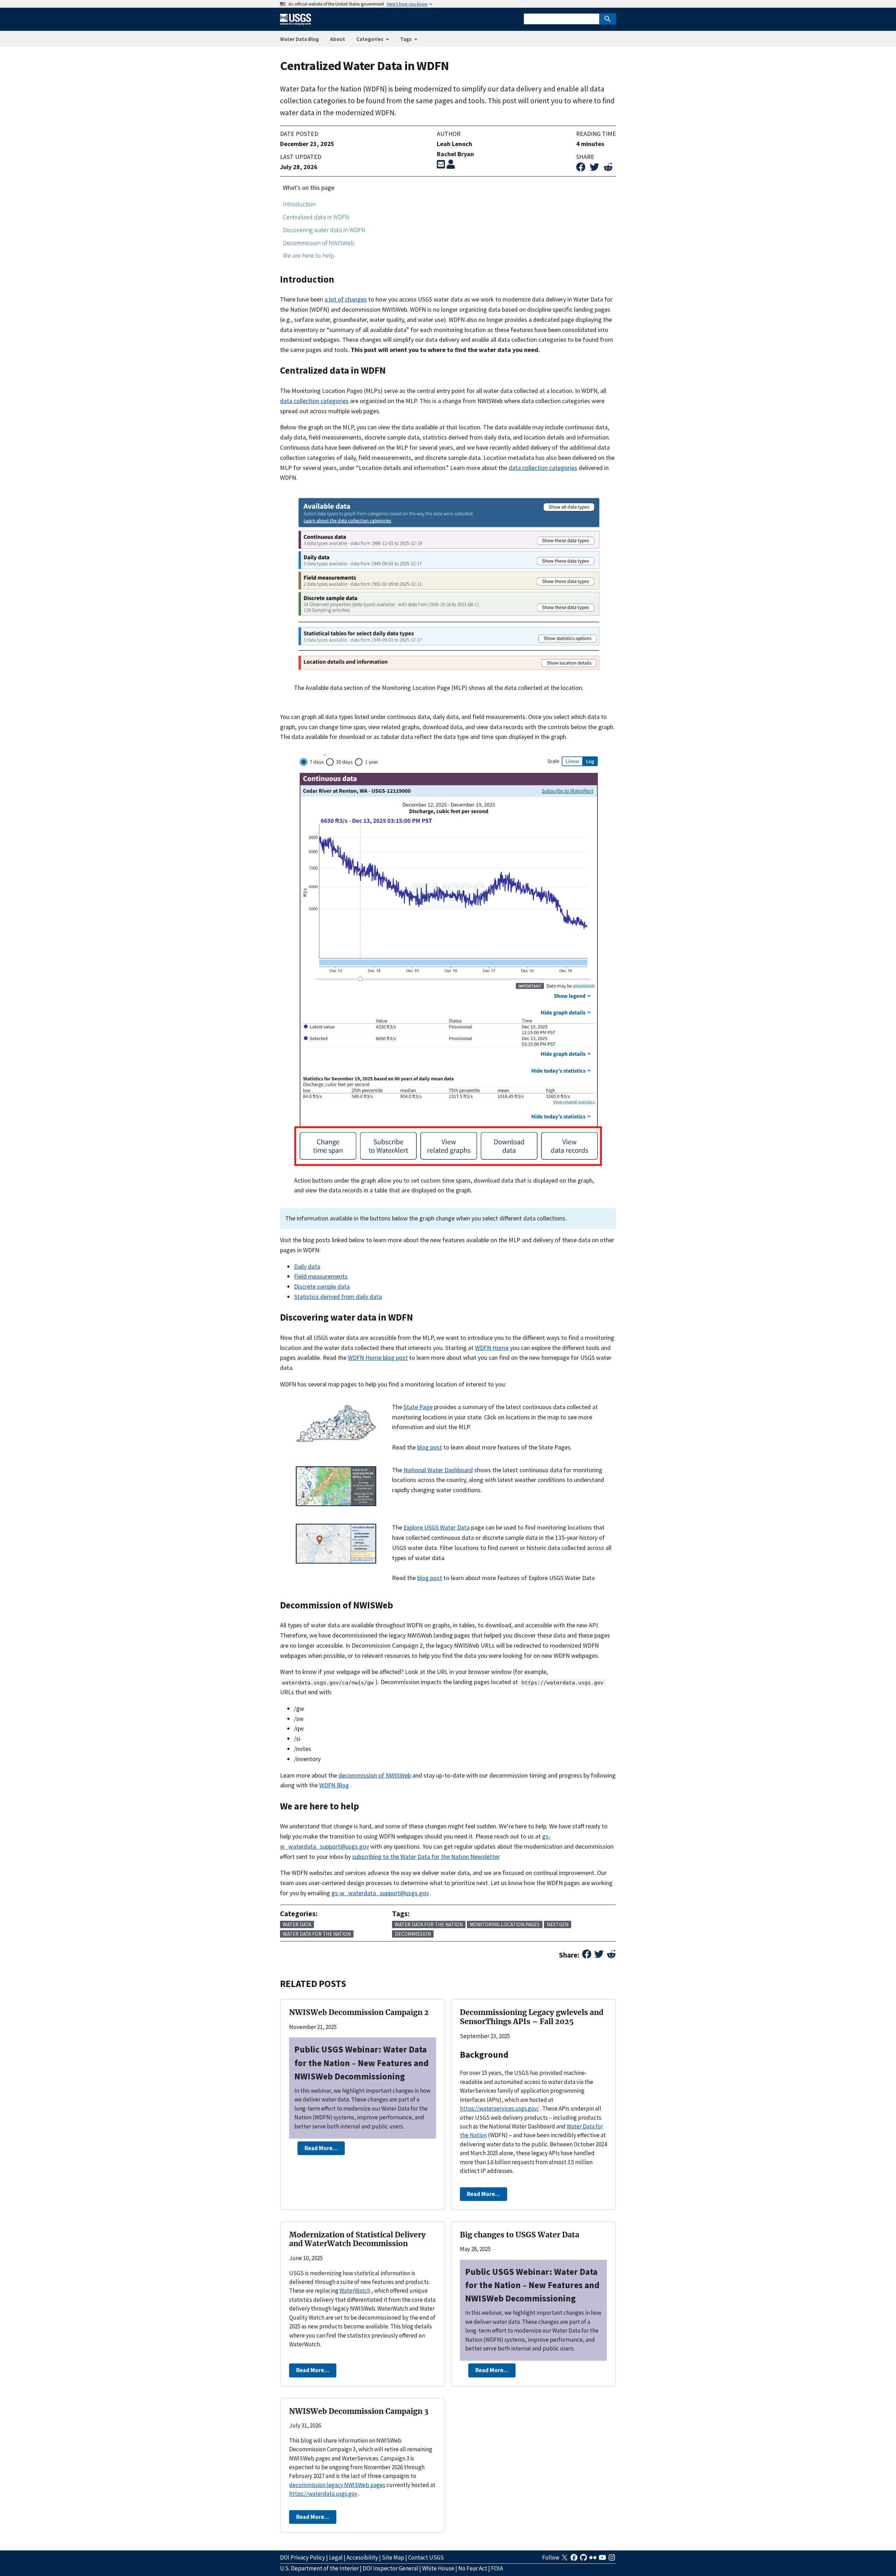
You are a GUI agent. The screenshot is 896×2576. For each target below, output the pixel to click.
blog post (430, 1447)
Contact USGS (426, 2557)
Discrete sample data (322, 1286)
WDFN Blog (334, 1785)
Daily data (307, 1266)
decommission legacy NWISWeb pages (337, 2485)
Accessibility (362, 2557)
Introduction (299, 204)
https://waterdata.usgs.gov (323, 2494)
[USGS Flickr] (593, 2560)
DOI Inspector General (390, 2568)
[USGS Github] (584, 2560)
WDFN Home (492, 1348)
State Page (418, 1407)
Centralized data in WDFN (316, 217)
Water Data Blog (299, 39)
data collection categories (314, 401)
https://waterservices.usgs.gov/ (499, 2108)
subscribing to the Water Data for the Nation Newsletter (426, 1857)
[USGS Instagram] (612, 2560)
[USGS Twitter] (565, 2560)
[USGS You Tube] (603, 2560)
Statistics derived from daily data (338, 1297)
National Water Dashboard (438, 1470)
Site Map (393, 2557)
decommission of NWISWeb (375, 1775)
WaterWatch (355, 2291)
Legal (336, 2557)
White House (438, 2568)
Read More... (321, 2148)
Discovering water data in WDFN (324, 230)
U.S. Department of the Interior (319, 2568)
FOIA (497, 2568)
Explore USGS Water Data (437, 1527)
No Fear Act (473, 2568)
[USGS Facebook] (575, 2560)
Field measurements (321, 1276)
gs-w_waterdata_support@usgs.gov (380, 1893)
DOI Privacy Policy (303, 2557)
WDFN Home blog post (378, 1358)
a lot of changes (346, 299)
